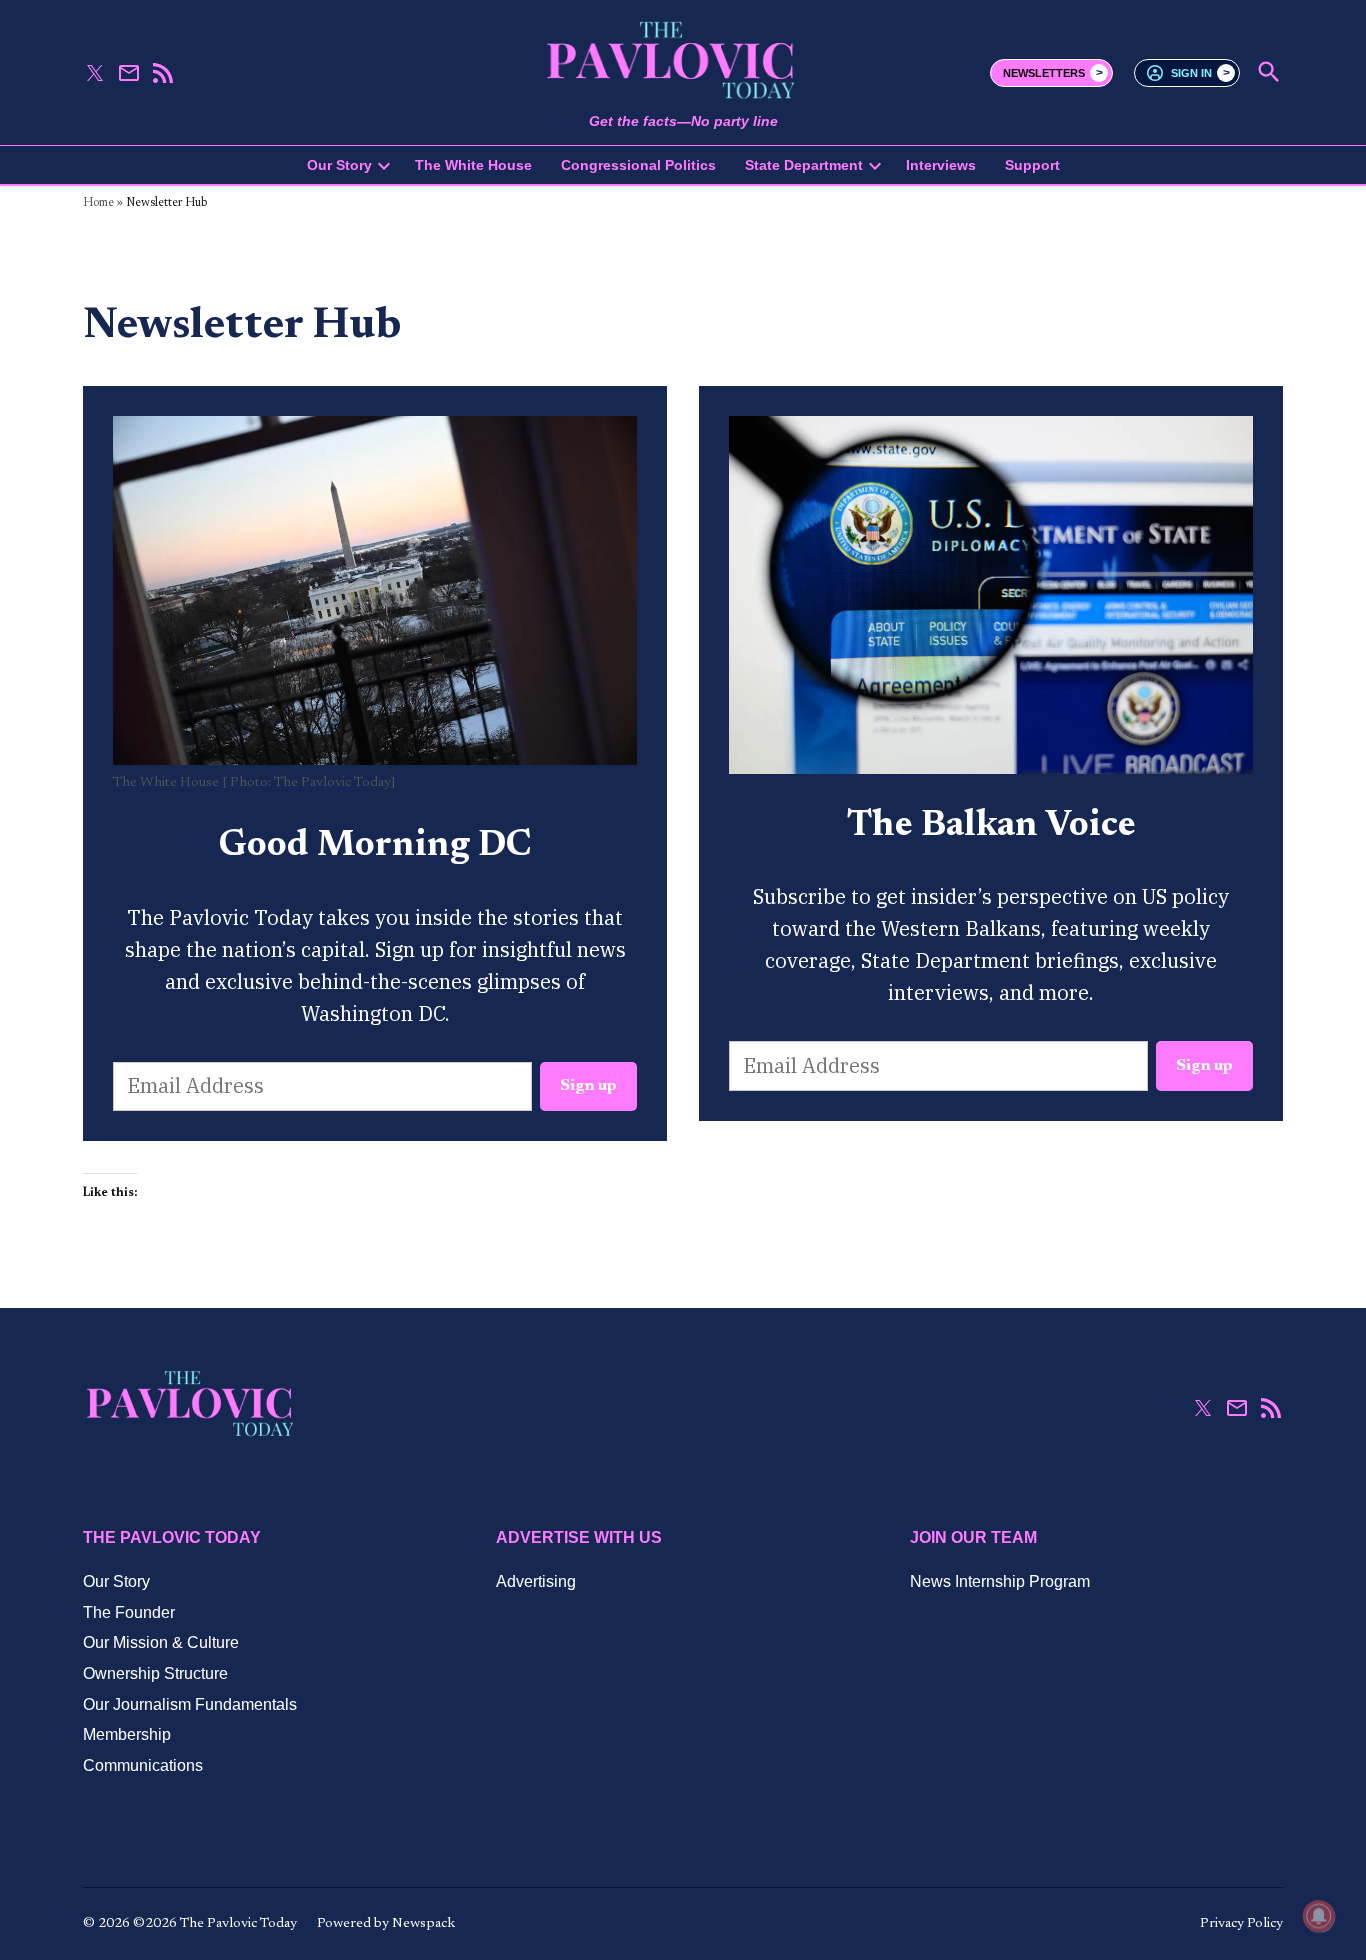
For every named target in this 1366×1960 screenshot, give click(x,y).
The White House (473, 165)
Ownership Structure (155, 1673)
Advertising (536, 1581)
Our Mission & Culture (161, 1642)
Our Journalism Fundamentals (190, 1704)
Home (98, 203)
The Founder (129, 1612)
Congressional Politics (638, 165)
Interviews (941, 165)
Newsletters (1044, 73)
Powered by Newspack (386, 1924)
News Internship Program (1000, 1581)
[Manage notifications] (1319, 1916)
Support (1032, 165)
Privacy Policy (1241, 1924)
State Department (804, 165)
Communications (143, 1765)
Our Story (339, 165)
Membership (127, 1734)
